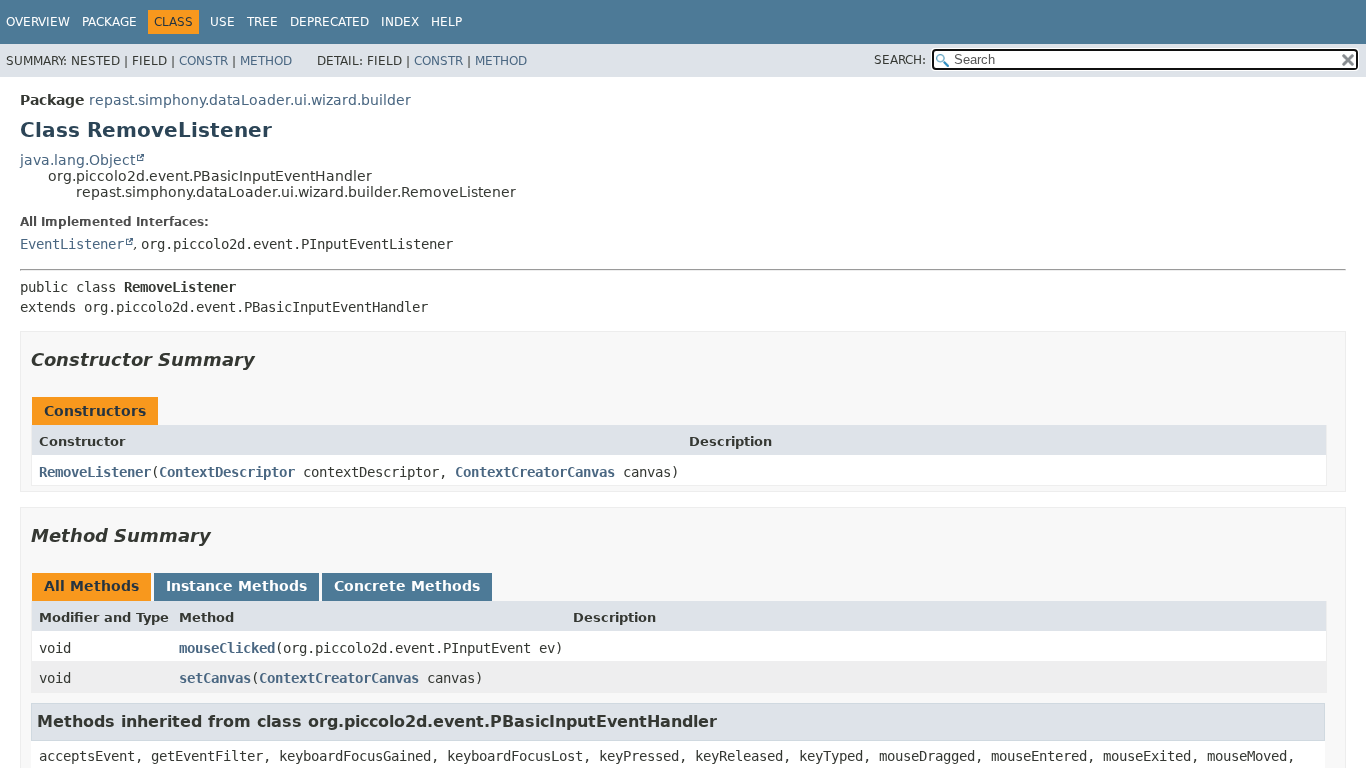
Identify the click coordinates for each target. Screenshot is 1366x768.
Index (400, 22)
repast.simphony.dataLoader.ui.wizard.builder (250, 100)
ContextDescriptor (227, 472)
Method (266, 61)
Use (222, 22)
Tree (262, 22)
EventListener (72, 244)
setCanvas (215, 678)
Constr (203, 61)
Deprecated (329, 22)
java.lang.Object (77, 160)
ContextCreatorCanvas (535, 472)
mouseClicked (227, 648)
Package (109, 22)
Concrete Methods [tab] (407, 586)
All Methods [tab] (91, 586)
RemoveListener (95, 472)
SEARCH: (900, 60)
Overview (38, 22)
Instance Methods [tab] (236, 586)
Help (446, 22)
